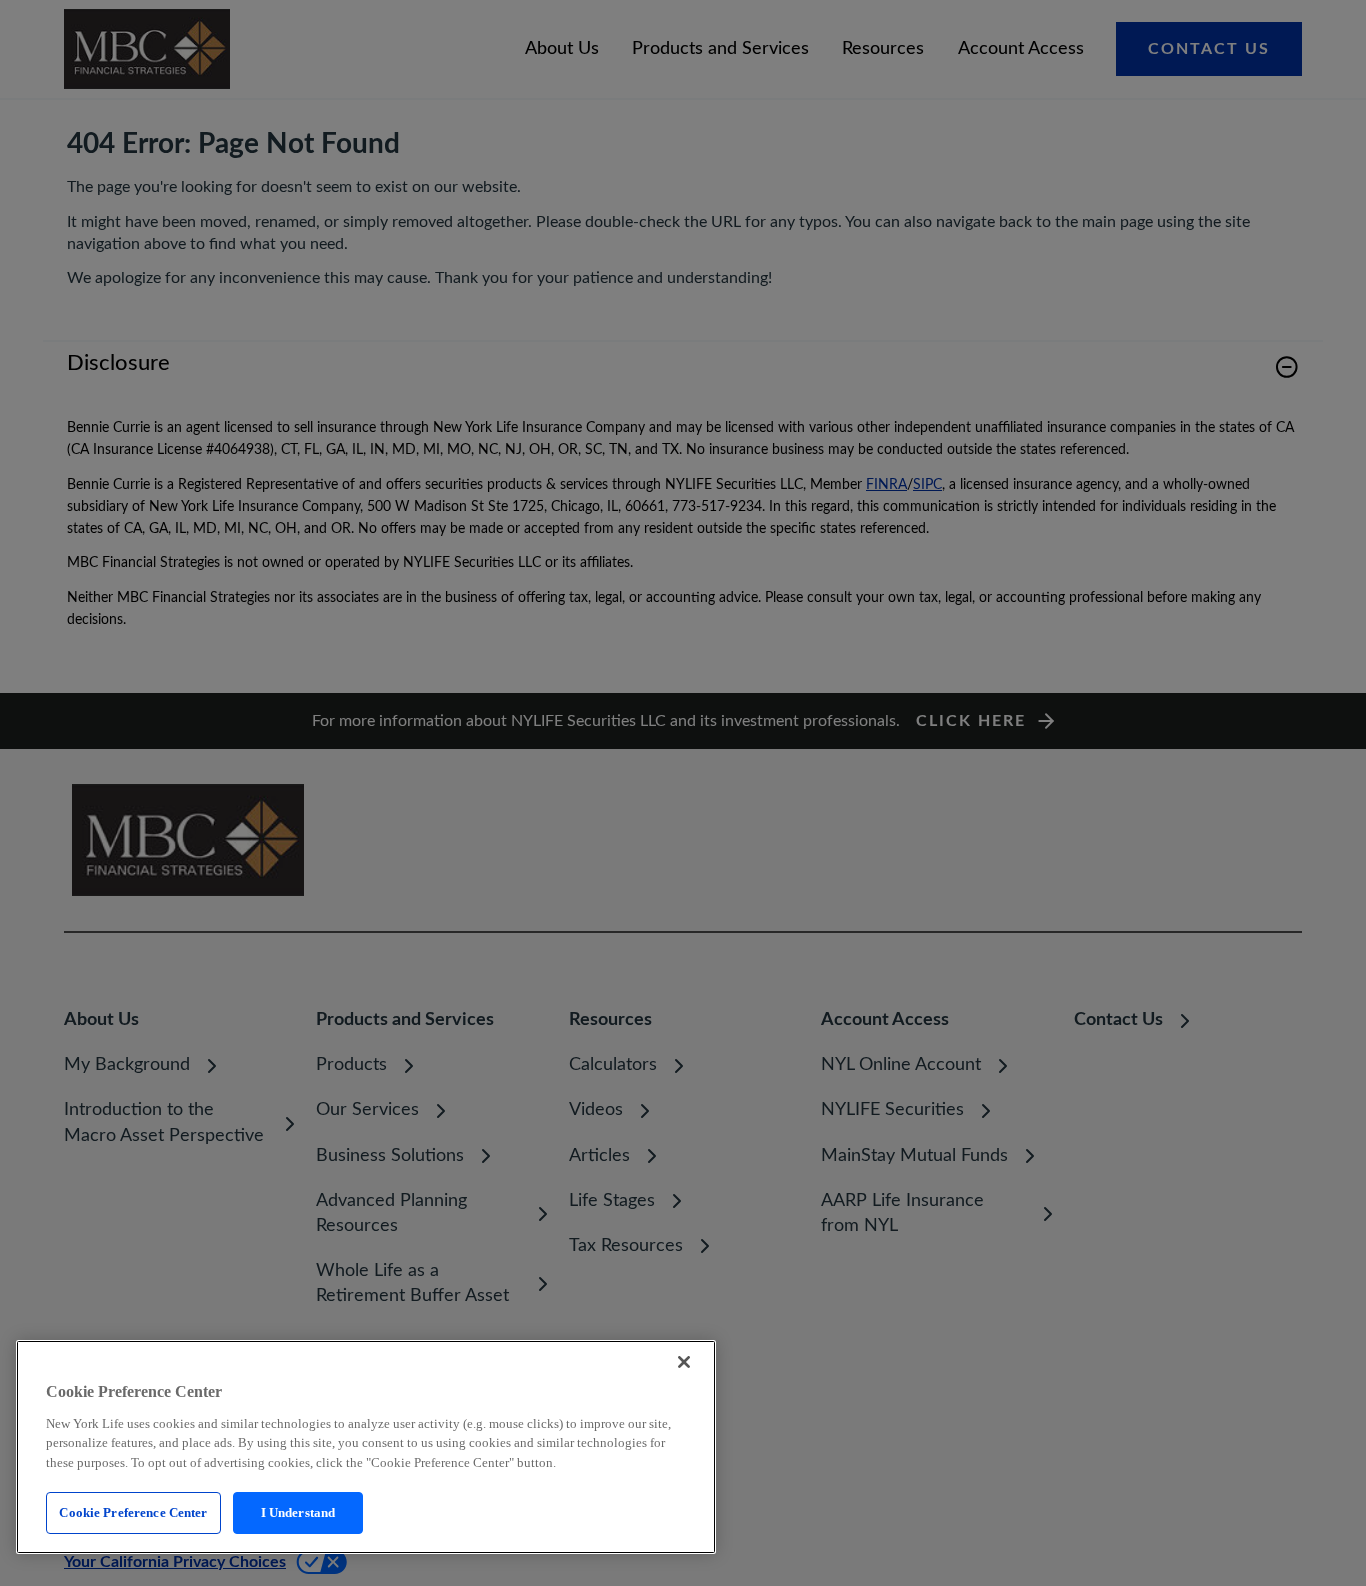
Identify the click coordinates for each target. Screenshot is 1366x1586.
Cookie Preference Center (133, 1512)
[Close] (684, 1362)
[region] (366, 1447)
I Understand (298, 1512)
